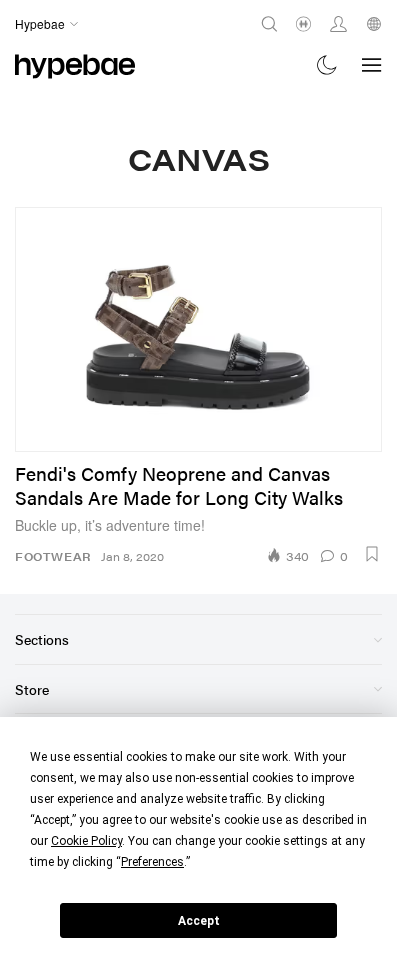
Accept (199, 921)
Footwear (53, 556)
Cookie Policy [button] (86, 841)
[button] (372, 554)
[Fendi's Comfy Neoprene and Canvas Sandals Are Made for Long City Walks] (198, 329)
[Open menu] (372, 65)
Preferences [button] (152, 862)
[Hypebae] (75, 64)
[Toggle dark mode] (327, 64)
